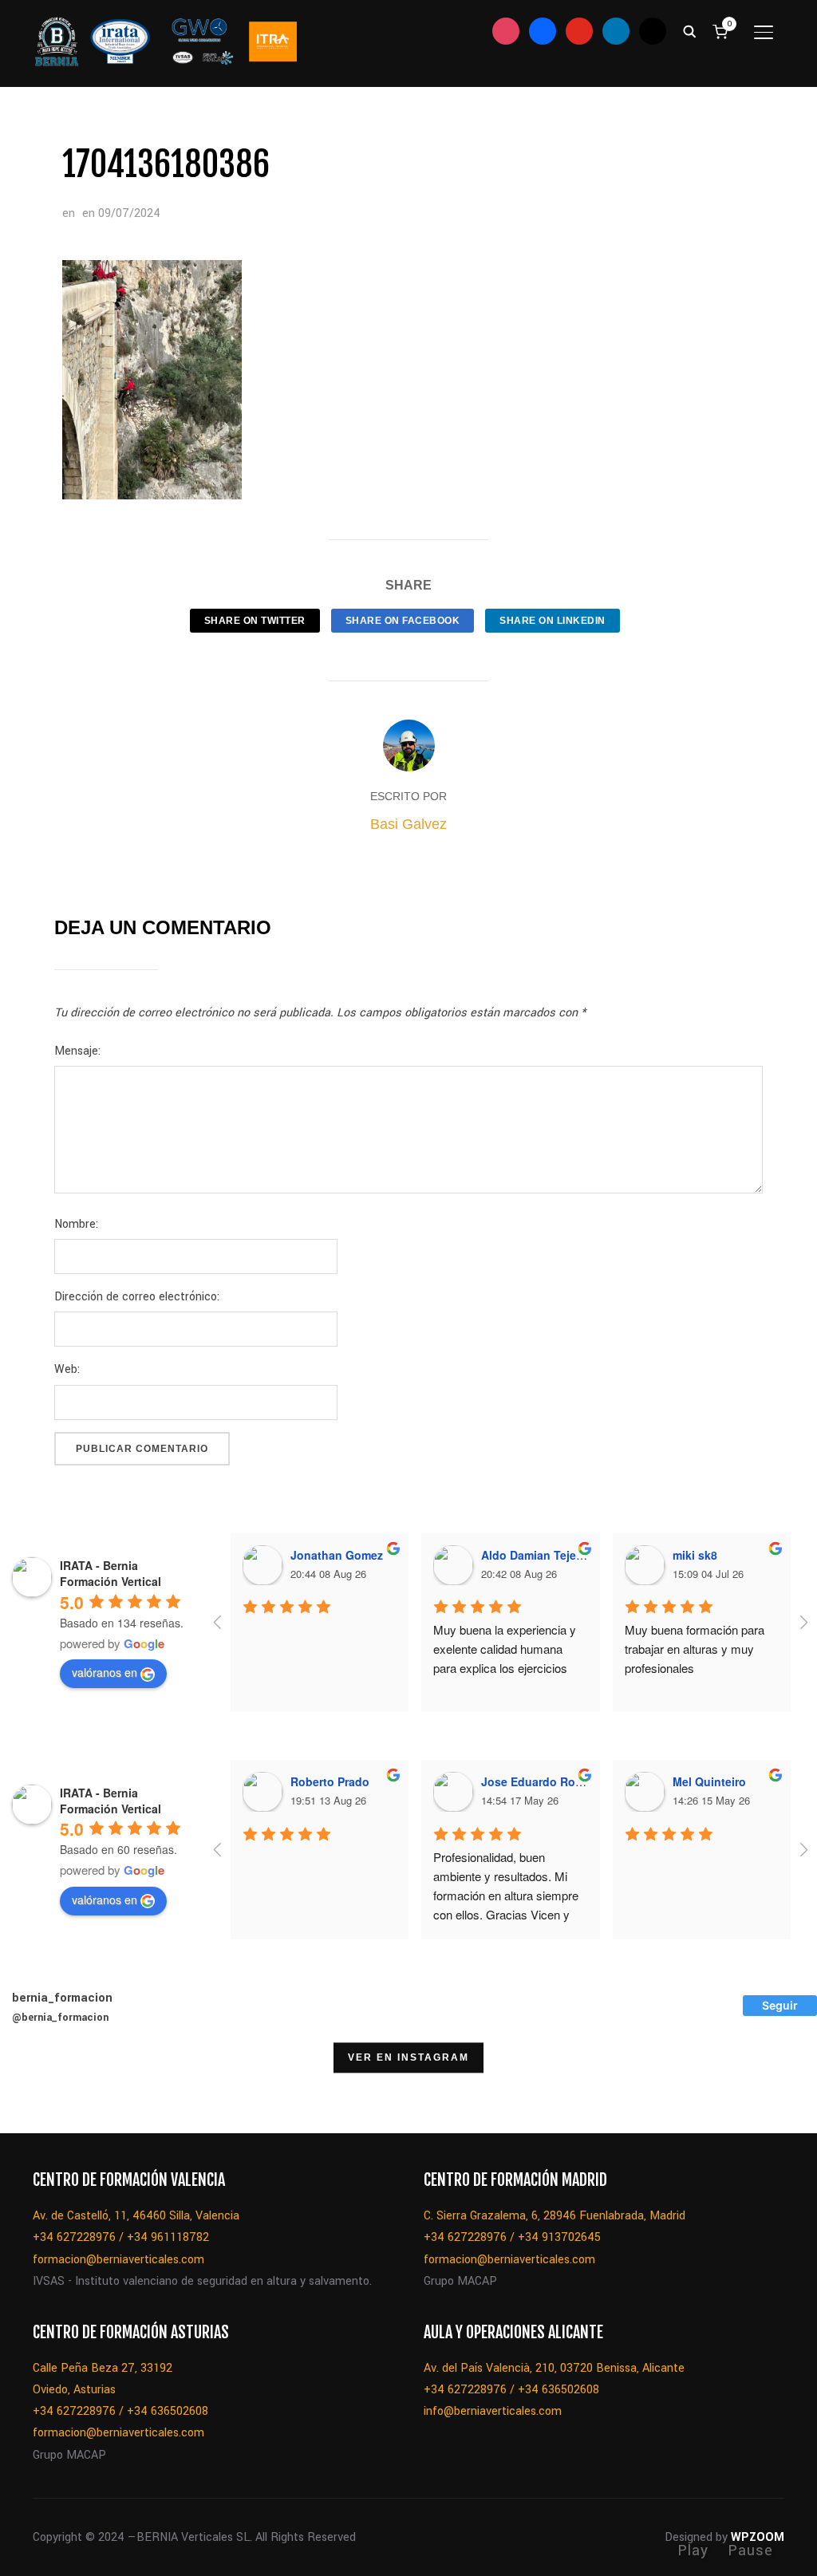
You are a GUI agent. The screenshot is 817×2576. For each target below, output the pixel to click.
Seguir (780, 2005)
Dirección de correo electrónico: (137, 1297)
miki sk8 (695, 1555)
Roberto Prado (330, 1781)
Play (693, 2550)
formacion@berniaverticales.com (118, 2260)
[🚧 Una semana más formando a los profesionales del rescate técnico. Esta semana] (773, 2093)
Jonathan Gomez (337, 1555)
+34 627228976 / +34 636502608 (120, 2411)
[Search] (689, 30)
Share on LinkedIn (553, 621)
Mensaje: (77, 1051)
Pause (750, 2550)
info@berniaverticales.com (493, 2411)
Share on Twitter (255, 621)
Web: (67, 1369)
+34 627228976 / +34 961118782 (121, 2237)
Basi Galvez (408, 824)
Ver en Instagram (408, 2057)
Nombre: (76, 1224)
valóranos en (105, 1672)
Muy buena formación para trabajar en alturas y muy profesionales (696, 1649)
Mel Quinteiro (709, 1781)
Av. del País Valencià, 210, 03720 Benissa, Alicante (554, 2368)
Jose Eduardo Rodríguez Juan (564, 1781)
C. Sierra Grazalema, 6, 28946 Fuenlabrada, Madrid (555, 2216)
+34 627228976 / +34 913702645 (512, 2237)
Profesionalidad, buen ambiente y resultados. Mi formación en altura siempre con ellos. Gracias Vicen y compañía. (507, 1895)
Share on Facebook (403, 621)
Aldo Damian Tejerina (539, 1555)
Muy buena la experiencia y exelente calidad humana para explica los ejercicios (506, 1649)
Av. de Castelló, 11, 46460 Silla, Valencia (136, 2216)
